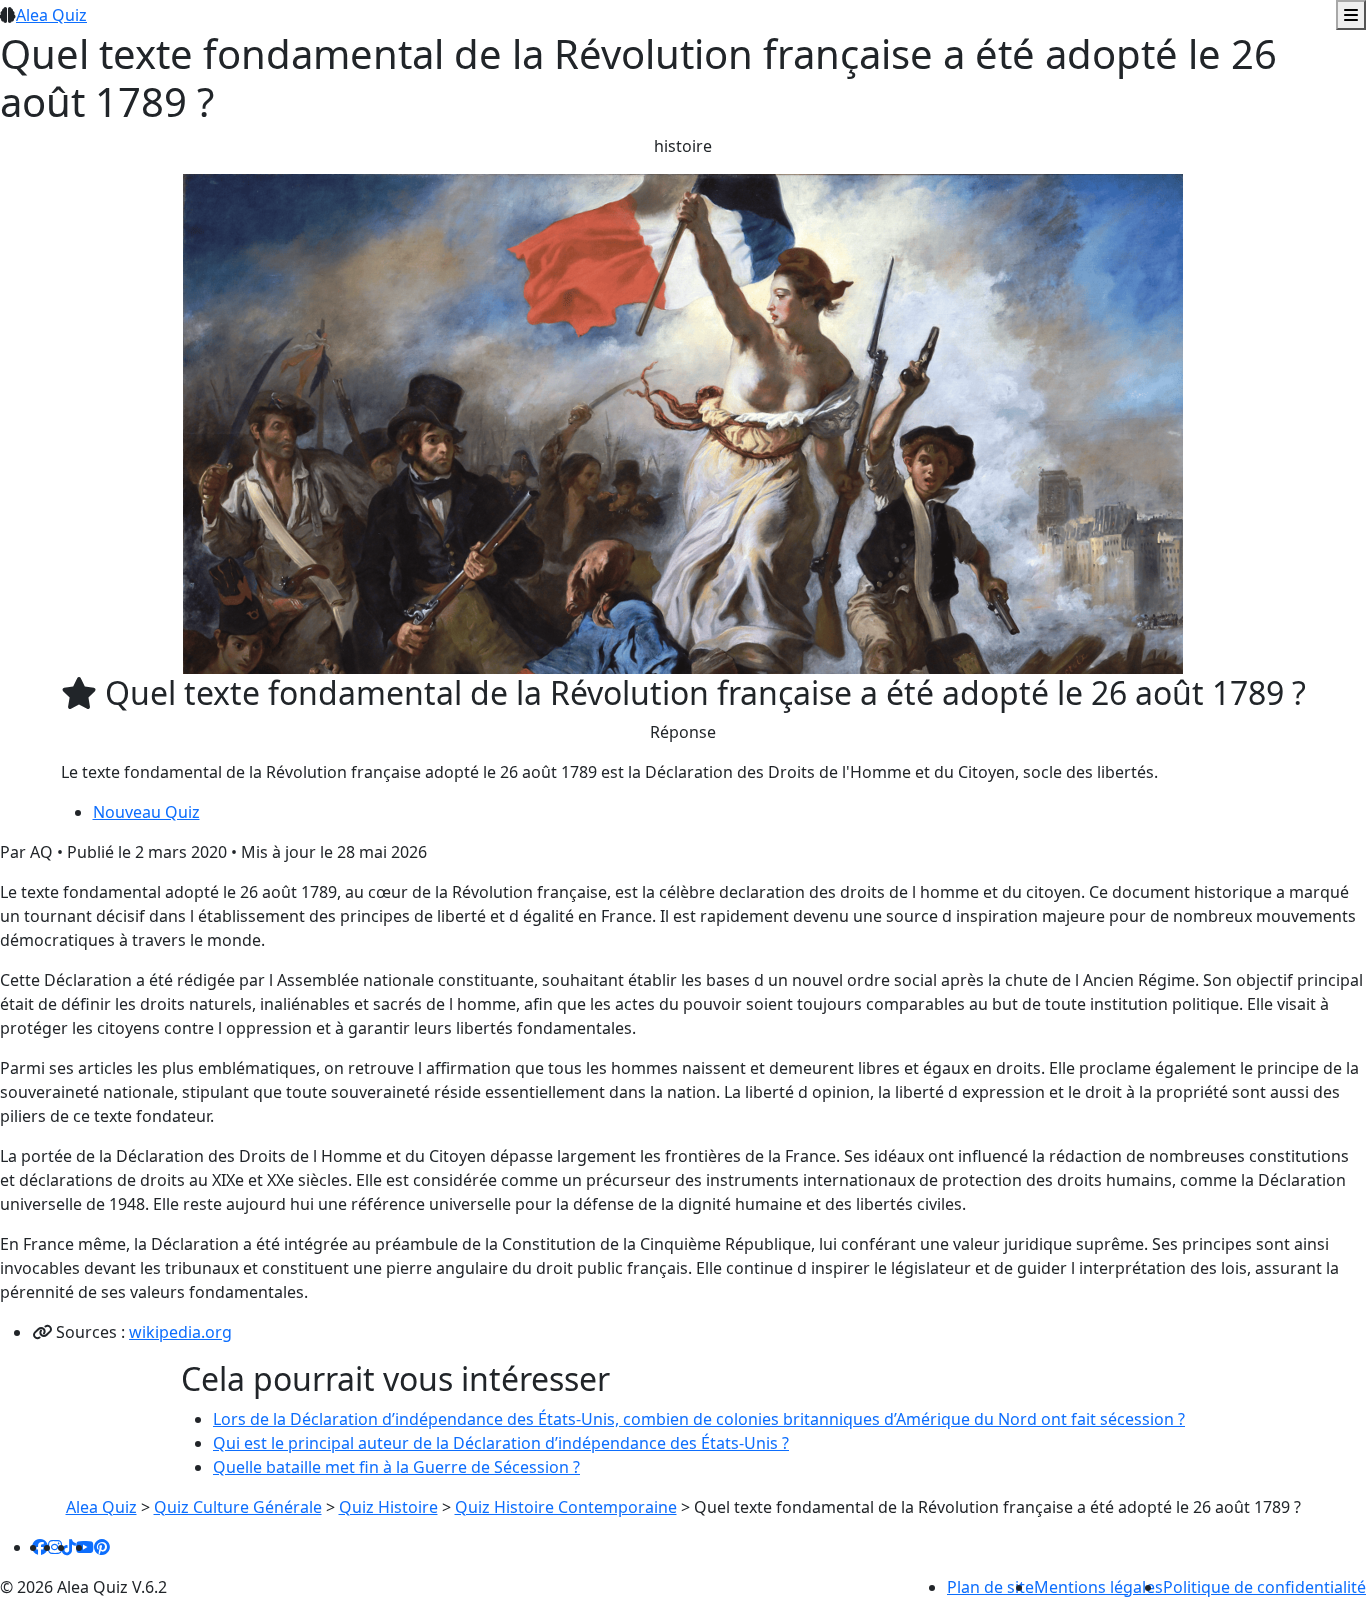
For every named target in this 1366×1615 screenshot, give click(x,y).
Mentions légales (1098, 1587)
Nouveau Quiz (146, 812)
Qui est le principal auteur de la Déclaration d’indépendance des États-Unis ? (501, 1443)
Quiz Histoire (388, 1507)
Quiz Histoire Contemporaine (566, 1507)
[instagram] (55, 1547)
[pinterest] (102, 1547)
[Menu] (1351, 15)
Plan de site (990, 1587)
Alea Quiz (51, 15)
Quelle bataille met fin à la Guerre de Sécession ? (396, 1467)
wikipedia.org (180, 1332)
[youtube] (85, 1547)
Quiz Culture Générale (238, 1507)
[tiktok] (69, 1547)
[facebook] (40, 1547)
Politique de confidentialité (1264, 1587)
